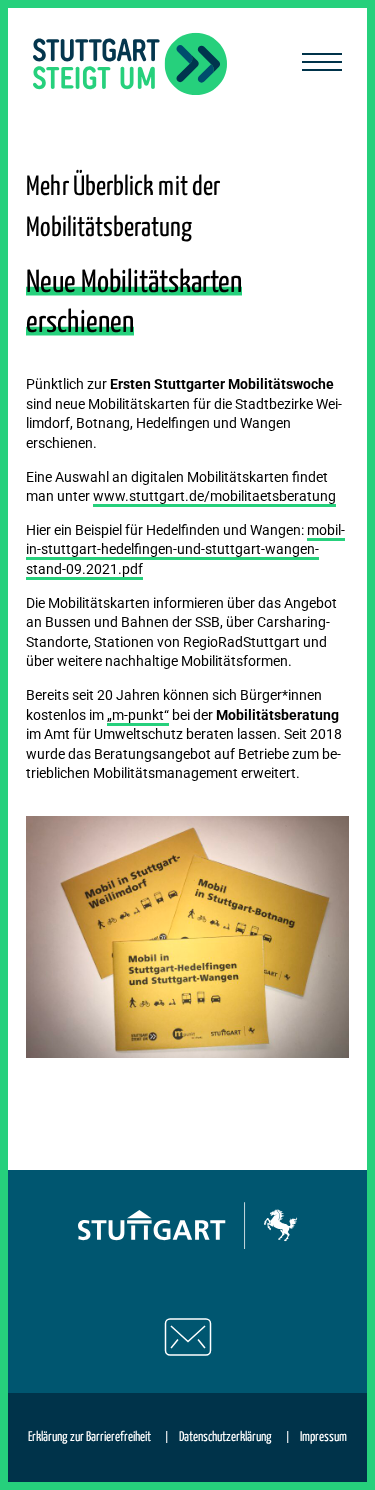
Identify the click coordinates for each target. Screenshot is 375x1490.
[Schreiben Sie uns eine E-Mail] (188, 1337)
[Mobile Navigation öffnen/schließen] (322, 64)
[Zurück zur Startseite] (130, 64)
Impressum (323, 1437)
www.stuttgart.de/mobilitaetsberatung (214, 496)
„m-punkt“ (138, 715)
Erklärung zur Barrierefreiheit (89, 1437)
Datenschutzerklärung (225, 1437)
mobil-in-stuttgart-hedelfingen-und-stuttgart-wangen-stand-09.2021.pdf (185, 549)
